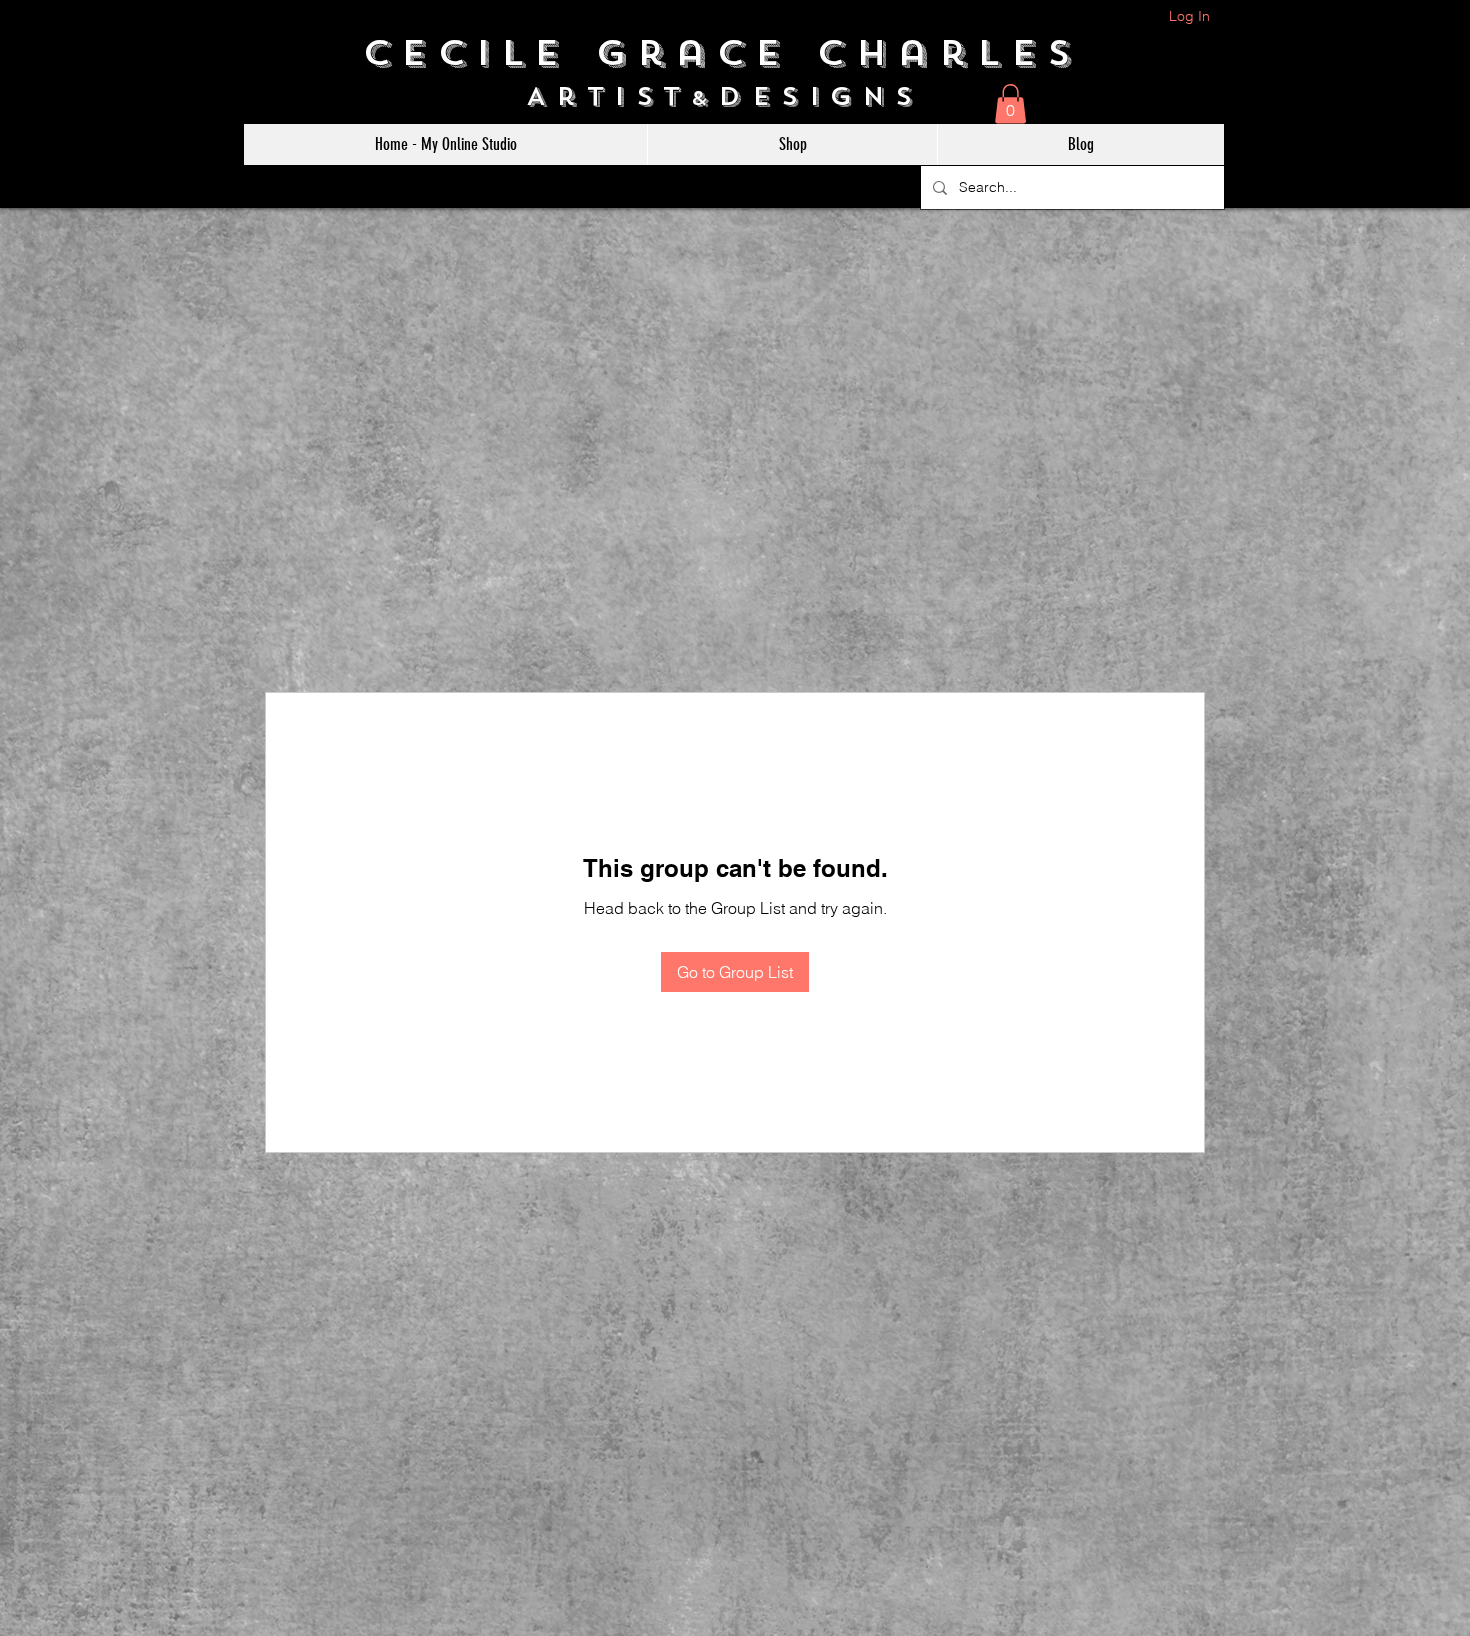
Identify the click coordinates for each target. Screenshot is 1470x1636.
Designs (831, 96)
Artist (608, 96)
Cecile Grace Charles (735, 53)
